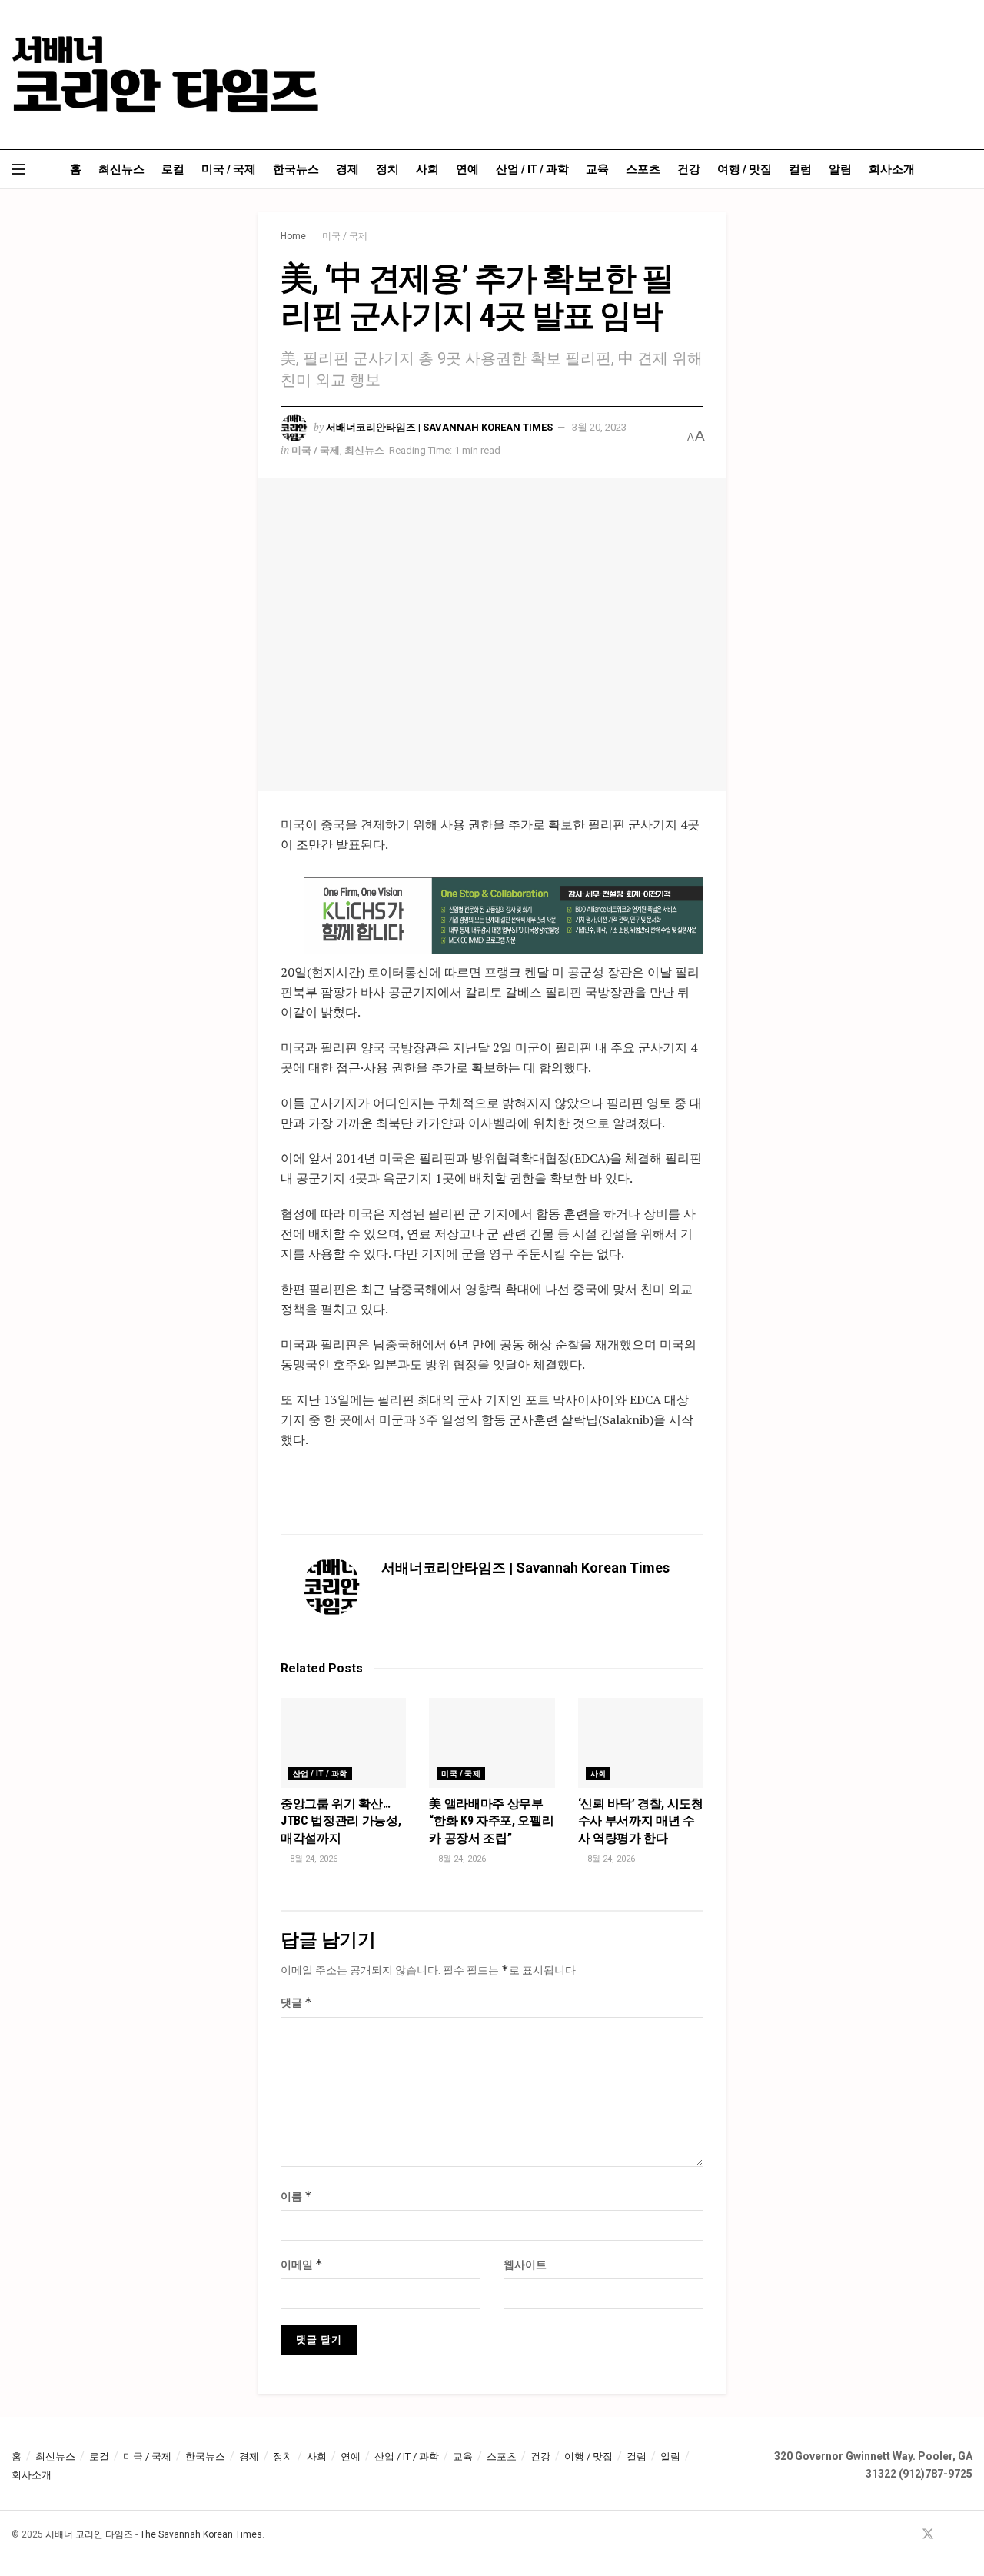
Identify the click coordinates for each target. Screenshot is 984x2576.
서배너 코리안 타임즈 (89, 2534)
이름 (296, 2196)
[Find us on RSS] (968, 2535)
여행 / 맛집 (745, 169)
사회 (427, 169)
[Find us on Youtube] (949, 2535)
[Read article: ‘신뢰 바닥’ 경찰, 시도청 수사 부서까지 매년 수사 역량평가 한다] (641, 1743)
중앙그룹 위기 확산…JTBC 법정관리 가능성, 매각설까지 (341, 1821)
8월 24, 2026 (312, 1859)
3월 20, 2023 (599, 427)
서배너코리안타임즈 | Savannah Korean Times (439, 427)
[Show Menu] (18, 169)
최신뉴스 (121, 169)
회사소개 (892, 169)
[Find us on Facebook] (907, 2535)
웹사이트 (525, 2265)
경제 (347, 169)
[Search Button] (967, 169)
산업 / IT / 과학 (532, 169)
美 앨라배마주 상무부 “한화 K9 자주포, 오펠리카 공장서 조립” (491, 1821)
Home (293, 236)
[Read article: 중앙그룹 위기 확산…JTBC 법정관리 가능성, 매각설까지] (343, 1743)
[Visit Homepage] (165, 75)
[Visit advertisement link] (504, 916)
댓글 (296, 2002)
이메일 (302, 2264)
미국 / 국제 (229, 169)
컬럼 (800, 169)
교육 (597, 169)
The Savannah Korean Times (201, 2534)
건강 (689, 169)
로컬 (173, 169)
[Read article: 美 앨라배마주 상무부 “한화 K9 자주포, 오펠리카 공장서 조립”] (492, 1743)
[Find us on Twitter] (928, 2535)
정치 (387, 169)
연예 (467, 169)
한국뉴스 (296, 169)
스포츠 (643, 169)
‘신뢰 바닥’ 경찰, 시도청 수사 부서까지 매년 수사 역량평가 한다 (641, 1821)
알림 (840, 169)
